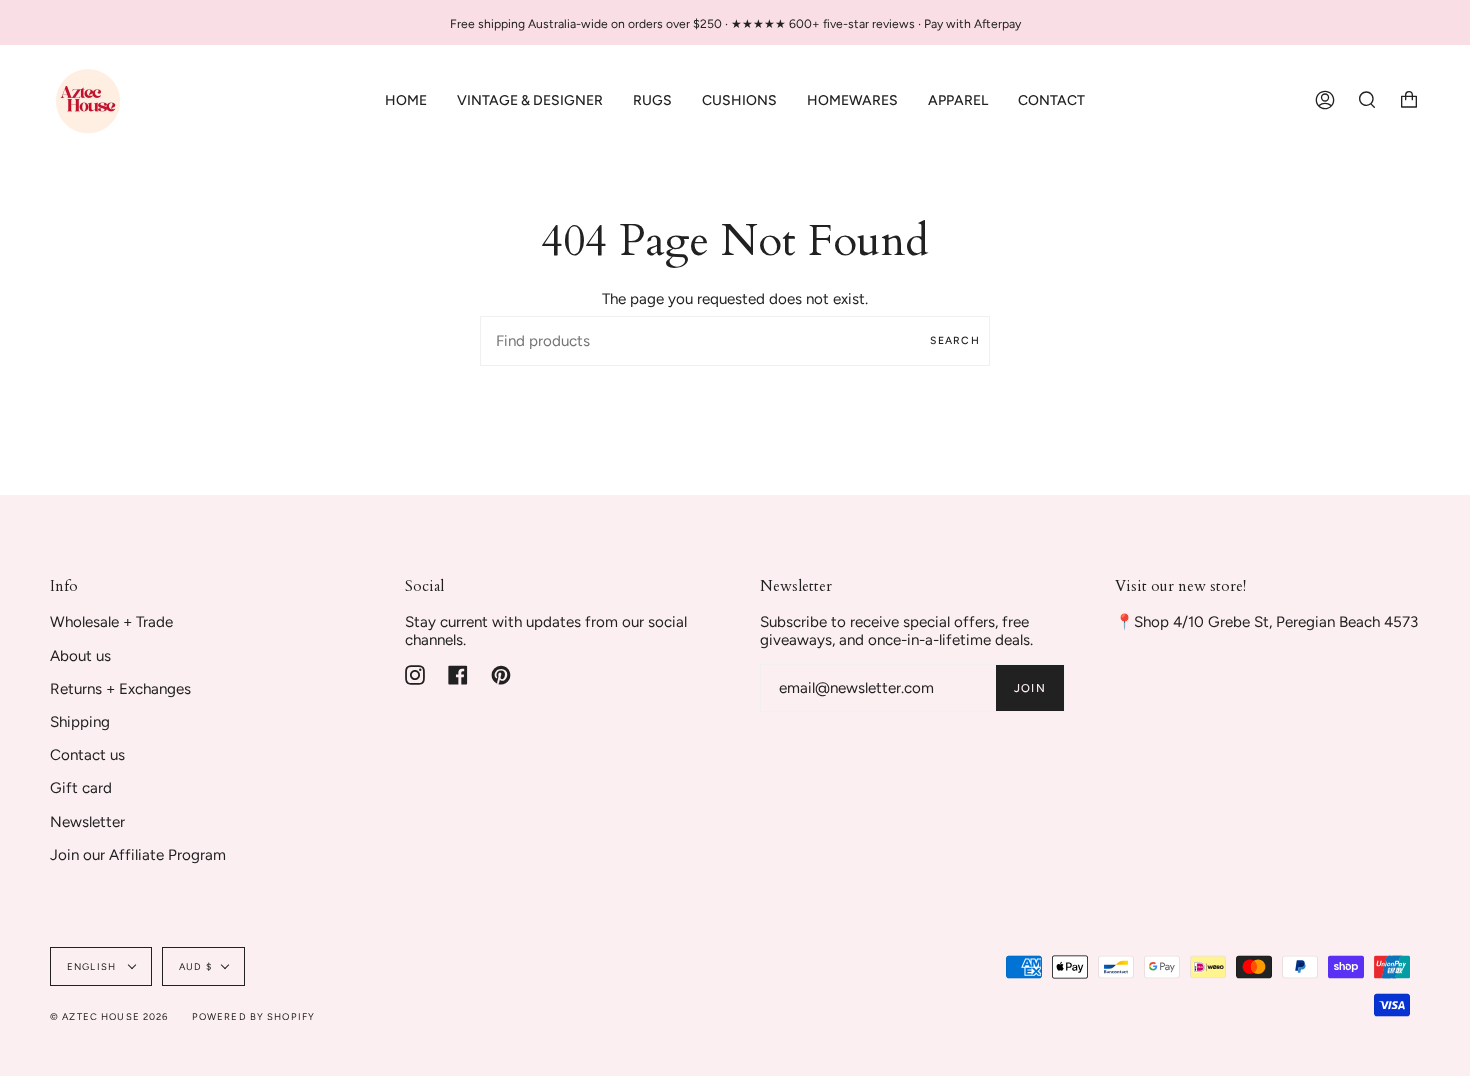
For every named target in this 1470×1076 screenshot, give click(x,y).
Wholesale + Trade (111, 622)
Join (1030, 688)
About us (80, 656)
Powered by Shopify (254, 1016)
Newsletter (87, 822)
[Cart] (1409, 100)
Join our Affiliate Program (138, 855)
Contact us (87, 755)
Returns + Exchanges (120, 689)
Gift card (81, 788)
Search (955, 340)
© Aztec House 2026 (109, 1016)
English (93, 966)
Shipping (80, 722)
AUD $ (195, 966)
